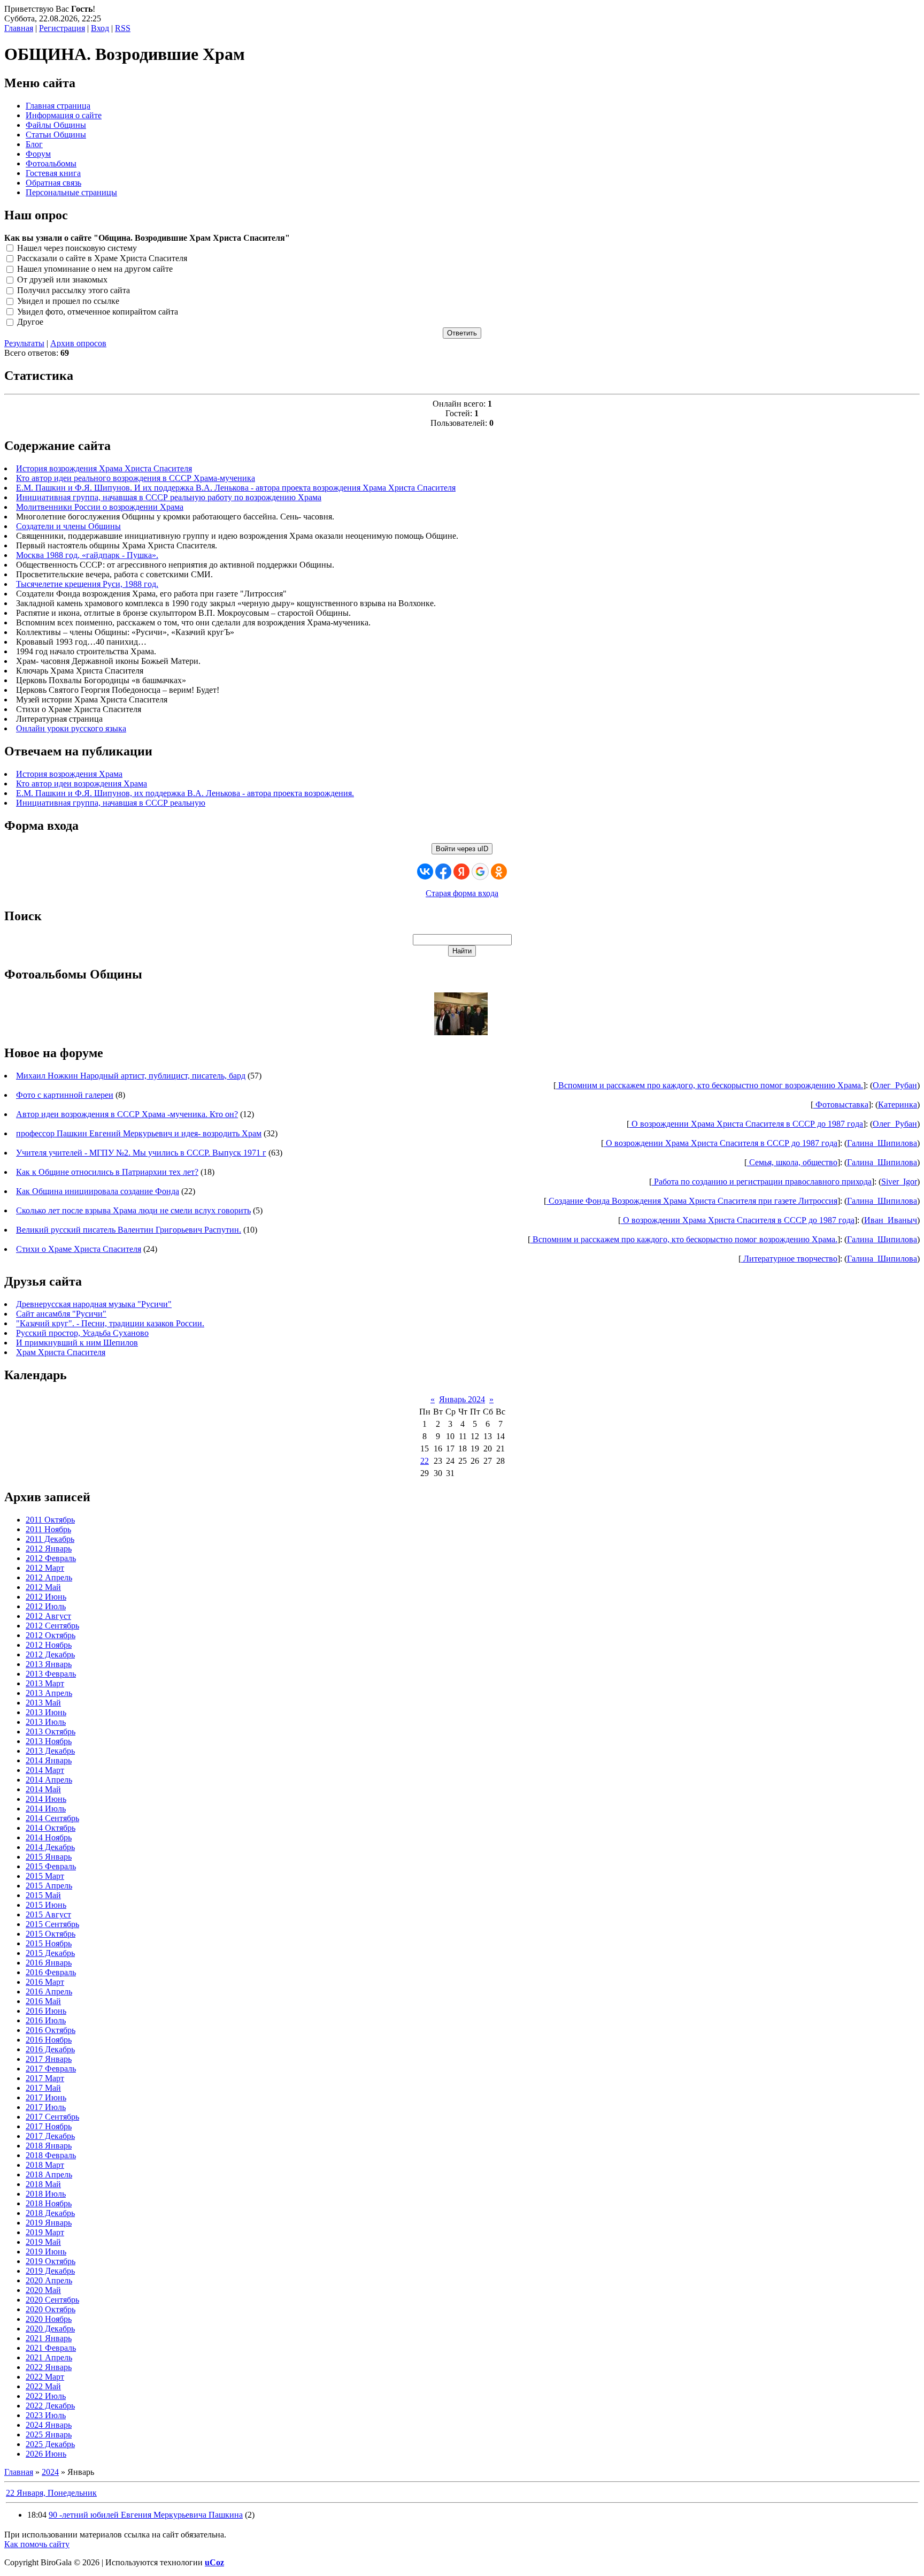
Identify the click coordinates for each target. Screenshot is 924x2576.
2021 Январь (49, 2338)
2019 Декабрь (50, 2271)
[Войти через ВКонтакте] (425, 872)
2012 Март (45, 1568)
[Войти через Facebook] (443, 872)
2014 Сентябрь (52, 1818)
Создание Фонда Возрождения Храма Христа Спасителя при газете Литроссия (692, 1201)
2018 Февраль (51, 2155)
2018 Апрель (49, 2174)
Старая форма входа (462, 893)
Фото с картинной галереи (65, 1095)
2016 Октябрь (51, 2030)
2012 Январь (49, 1549)
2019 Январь (49, 2223)
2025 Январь (49, 2434)
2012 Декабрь (50, 1654)
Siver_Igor (899, 1182)
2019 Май (43, 2242)
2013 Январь (49, 1664)
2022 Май (43, 2386)
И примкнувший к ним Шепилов (77, 1343)
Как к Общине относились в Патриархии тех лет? (107, 1172)
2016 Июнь (46, 2011)
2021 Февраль (51, 2348)
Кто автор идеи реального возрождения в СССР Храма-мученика (136, 478)
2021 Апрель (49, 2357)
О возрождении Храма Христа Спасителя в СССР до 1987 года (746, 1124)
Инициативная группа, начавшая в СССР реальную (111, 803)
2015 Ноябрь (49, 1943)
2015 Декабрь (50, 1953)
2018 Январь (49, 2146)
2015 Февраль (51, 1866)
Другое (30, 322)
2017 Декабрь (50, 2136)
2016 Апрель (49, 1992)
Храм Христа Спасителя (61, 1352)
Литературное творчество (789, 1259)
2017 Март (45, 2078)
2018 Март (45, 2165)
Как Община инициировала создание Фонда (98, 1191)
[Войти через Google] (480, 872)
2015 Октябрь (51, 1934)
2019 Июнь (46, 2252)
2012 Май (43, 1587)
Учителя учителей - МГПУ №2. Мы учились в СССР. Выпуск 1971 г (141, 1153)
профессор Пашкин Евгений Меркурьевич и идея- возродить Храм (139, 1133)
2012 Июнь (46, 1597)
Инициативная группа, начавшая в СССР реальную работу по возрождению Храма (169, 497)
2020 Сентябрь (52, 2300)
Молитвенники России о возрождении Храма (100, 507)
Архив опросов (78, 343)
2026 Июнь (46, 2454)
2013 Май (43, 1703)
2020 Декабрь (50, 2329)
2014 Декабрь (50, 1847)
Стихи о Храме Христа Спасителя (79, 1249)
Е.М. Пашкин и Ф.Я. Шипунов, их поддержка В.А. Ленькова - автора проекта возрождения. (185, 793)
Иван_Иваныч (891, 1220)
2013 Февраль (51, 1674)
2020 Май (43, 2290)
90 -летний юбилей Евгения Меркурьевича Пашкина (146, 2515)
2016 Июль (46, 2020)
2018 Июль (46, 2194)
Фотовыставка (841, 1104)
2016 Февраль (51, 1972)
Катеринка (898, 1104)
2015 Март (45, 1876)
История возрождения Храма (69, 774)
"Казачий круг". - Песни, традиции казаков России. (110, 1323)
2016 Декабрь (50, 2049)
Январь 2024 (462, 1399)
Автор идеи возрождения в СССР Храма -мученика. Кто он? (127, 1114)
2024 (50, 2472)
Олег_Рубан (895, 1085)
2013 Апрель (49, 1693)
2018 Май (43, 2184)
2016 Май (43, 2001)
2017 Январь (49, 2059)
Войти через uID (462, 849)
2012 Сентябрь (52, 1626)
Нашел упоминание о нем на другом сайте (95, 269)
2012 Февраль (51, 1558)
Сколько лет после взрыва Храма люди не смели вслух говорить (133, 1210)
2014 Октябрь (51, 1828)
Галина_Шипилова (882, 1143)
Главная (19, 28)
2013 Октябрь (51, 1732)
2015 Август (48, 1914)
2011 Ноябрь (48, 1529)
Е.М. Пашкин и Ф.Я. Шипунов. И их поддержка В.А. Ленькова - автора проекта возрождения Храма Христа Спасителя (236, 488)
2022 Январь (49, 2367)
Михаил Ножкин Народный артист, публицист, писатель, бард (131, 1076)
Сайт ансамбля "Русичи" (61, 1314)
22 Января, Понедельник (51, 2493)
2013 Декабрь (50, 1751)
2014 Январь (49, 1760)
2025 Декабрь (50, 2444)
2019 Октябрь (51, 2261)
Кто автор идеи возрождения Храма (82, 783)
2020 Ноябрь (49, 2319)
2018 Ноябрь (49, 2203)
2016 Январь (49, 1963)
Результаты (24, 343)
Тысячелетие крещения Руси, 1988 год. (87, 584)
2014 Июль (46, 1809)
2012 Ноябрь (49, 1645)
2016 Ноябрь (49, 2040)
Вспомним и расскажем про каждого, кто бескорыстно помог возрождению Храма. (710, 1085)
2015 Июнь (46, 1905)
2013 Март (45, 1683)
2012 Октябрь (51, 1635)
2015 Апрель (49, 1886)
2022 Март (45, 2377)
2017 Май (43, 2088)
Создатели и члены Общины (68, 526)
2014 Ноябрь (49, 1837)
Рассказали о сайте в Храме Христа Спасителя (102, 259)
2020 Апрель (49, 2280)
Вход (100, 28)
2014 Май (43, 1789)
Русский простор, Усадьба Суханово (82, 1333)
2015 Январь (49, 1857)
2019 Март (45, 2232)
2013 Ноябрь (49, 1741)
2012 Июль (46, 1606)
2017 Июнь (46, 2097)
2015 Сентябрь (52, 1924)
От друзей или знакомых (62, 280)
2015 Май (43, 1895)
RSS (123, 28)
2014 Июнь (46, 1799)
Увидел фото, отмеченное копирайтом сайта (98, 312)
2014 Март (45, 1770)
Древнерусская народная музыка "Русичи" (94, 1304)
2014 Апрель (49, 1780)
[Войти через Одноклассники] (499, 872)
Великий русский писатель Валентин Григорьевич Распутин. (129, 1230)
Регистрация (62, 28)
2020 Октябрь (51, 2309)
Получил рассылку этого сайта (74, 290)
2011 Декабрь (50, 1539)
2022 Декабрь (50, 2406)
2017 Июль (46, 2107)
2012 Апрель (49, 1577)
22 (425, 1461)
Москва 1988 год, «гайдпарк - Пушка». (87, 555)
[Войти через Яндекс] (461, 872)
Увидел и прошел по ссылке (68, 301)
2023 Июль (46, 2415)
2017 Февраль (51, 2069)
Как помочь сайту (37, 2544)
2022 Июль (46, 2396)
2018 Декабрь (50, 2213)
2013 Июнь (46, 1712)
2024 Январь (49, 2425)
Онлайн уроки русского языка (71, 728)
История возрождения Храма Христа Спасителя (104, 468)
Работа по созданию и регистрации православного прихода (762, 1182)
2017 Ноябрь (49, 2126)
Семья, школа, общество (792, 1162)
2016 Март (45, 1982)
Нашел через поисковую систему (77, 248)
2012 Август (48, 1616)
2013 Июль (46, 1722)
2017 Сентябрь (52, 2117)
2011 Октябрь (50, 1520)
